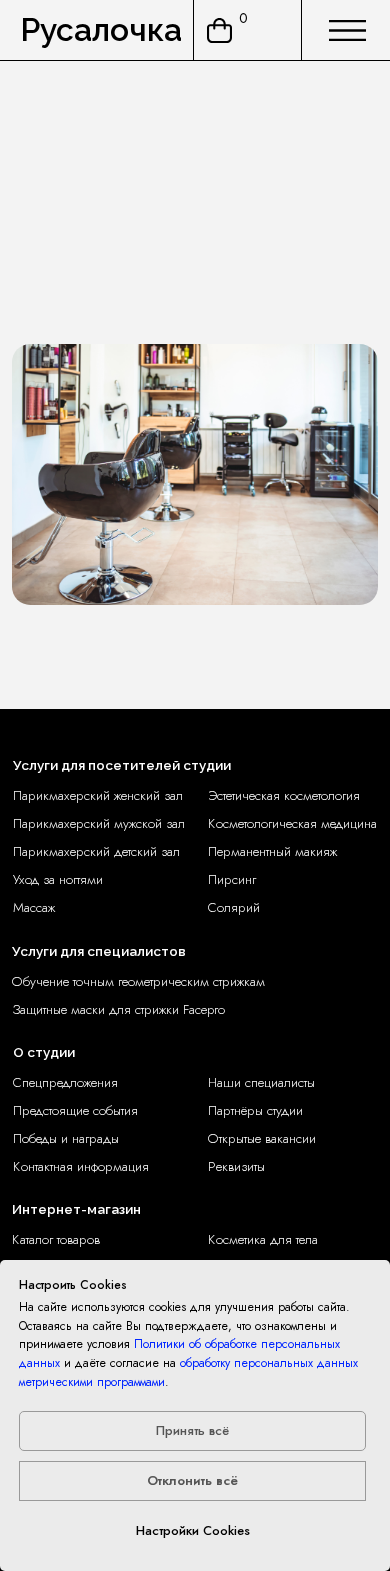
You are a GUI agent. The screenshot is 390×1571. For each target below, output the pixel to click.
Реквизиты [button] (236, 1166)
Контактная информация (81, 1166)
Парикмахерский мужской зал (99, 823)
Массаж (34, 907)
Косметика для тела (263, 1239)
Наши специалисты (261, 1082)
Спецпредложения (65, 1082)
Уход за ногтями (58, 879)
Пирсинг (232, 879)
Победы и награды (66, 1138)
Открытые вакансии (262, 1138)
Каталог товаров (56, 1239)
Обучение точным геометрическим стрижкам (138, 981)
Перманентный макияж (272, 851)
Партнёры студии (255, 1110)
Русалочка (101, 29)
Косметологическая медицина (292, 823)
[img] (347, 31)
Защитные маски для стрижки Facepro (118, 1009)
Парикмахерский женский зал (98, 795)
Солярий (234, 907)
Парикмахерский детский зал (96, 851)
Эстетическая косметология (284, 795)
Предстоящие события (75, 1110)
